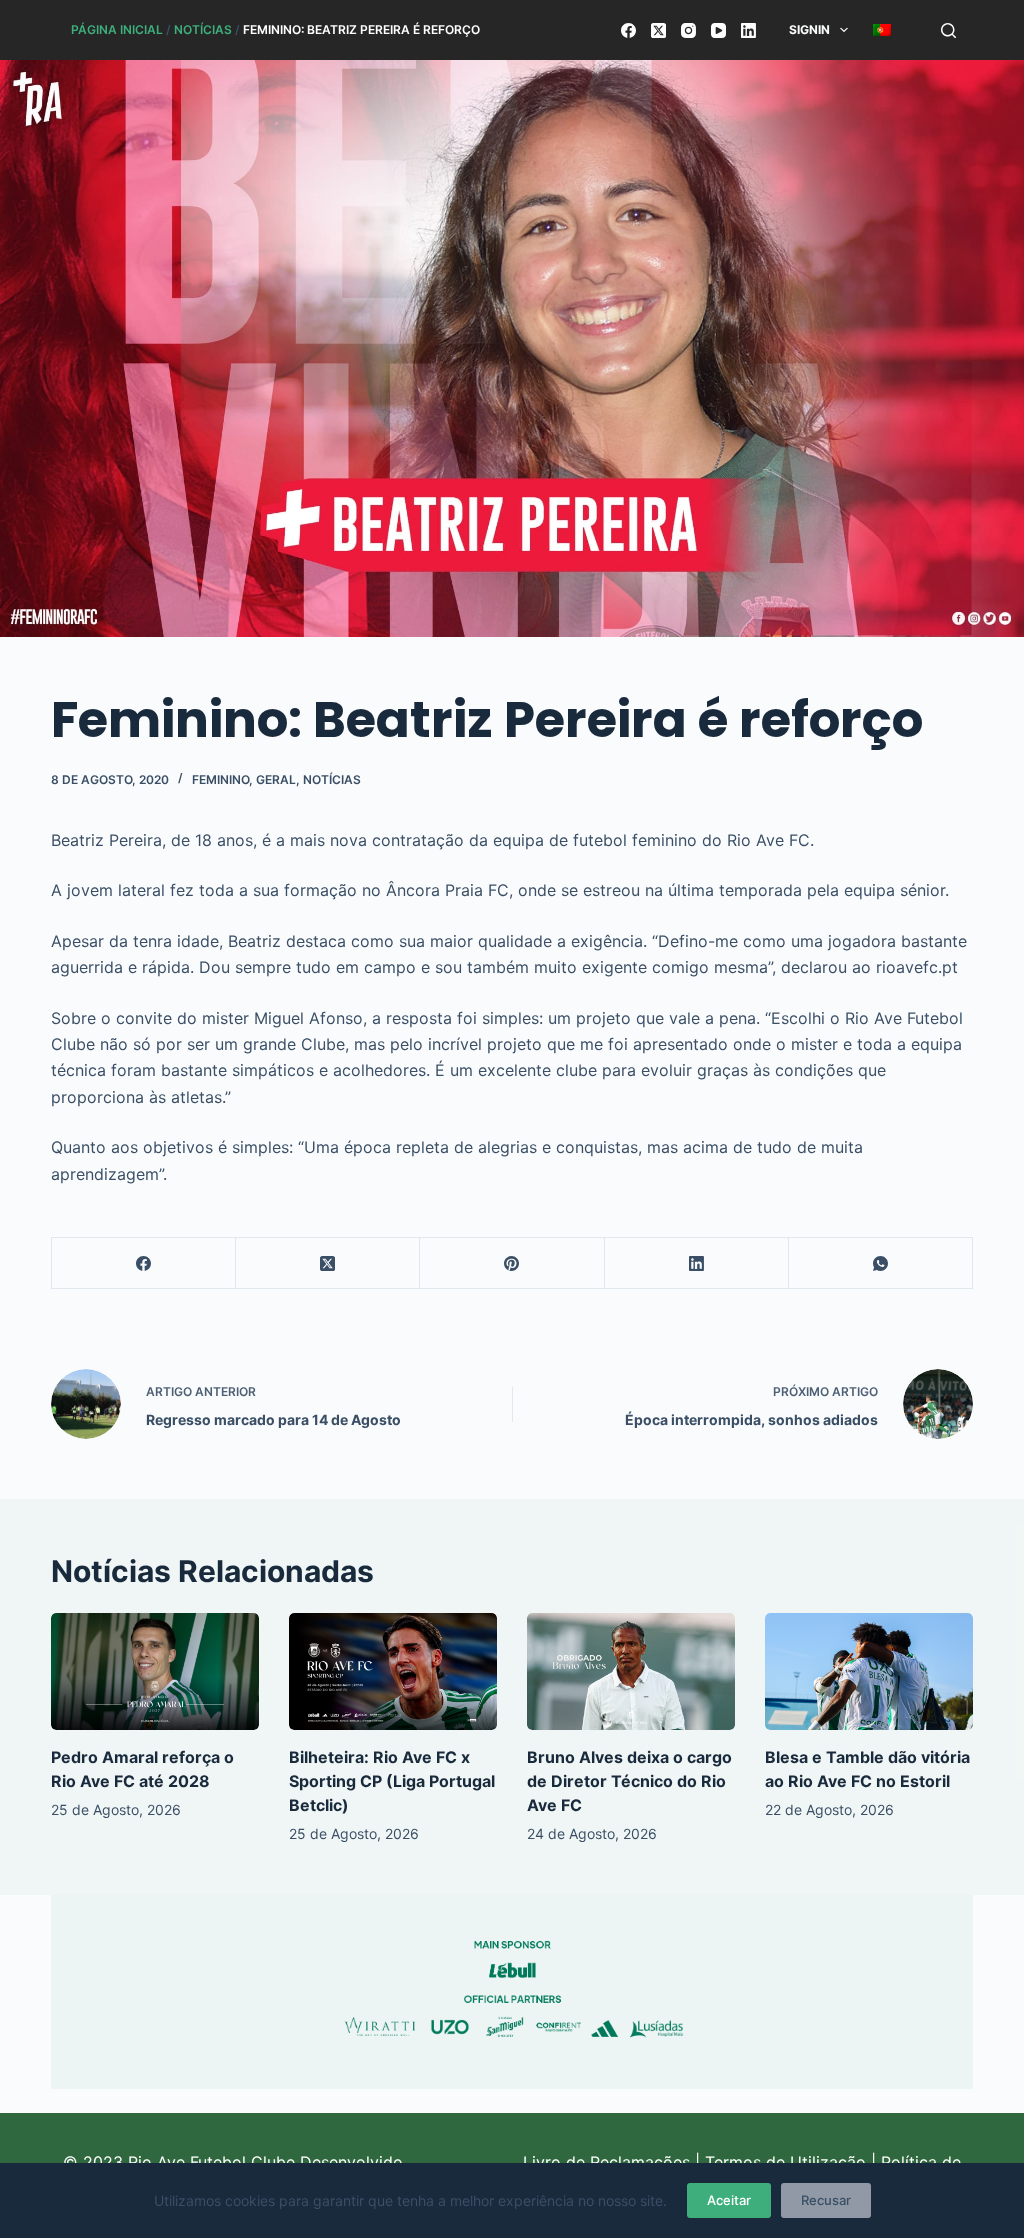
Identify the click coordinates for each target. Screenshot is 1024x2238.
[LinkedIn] (748, 30)
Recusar (826, 2200)
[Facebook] (628, 30)
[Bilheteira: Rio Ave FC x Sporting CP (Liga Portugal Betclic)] (393, 1671)
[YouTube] (718, 30)
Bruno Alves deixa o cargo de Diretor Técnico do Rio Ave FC (629, 1781)
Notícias (203, 29)
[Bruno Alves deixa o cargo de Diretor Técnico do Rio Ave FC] (631, 1671)
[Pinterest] (512, 1263)
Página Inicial (117, 29)
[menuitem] (882, 30)
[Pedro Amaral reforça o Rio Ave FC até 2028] (155, 1671)
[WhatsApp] (881, 1263)
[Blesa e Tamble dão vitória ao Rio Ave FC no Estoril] (869, 1671)
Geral (276, 779)
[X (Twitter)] (658, 30)
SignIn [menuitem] (809, 29)
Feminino (220, 779)
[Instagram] (688, 30)
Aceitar (729, 2200)
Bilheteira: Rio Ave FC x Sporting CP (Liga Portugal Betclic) (392, 1781)
